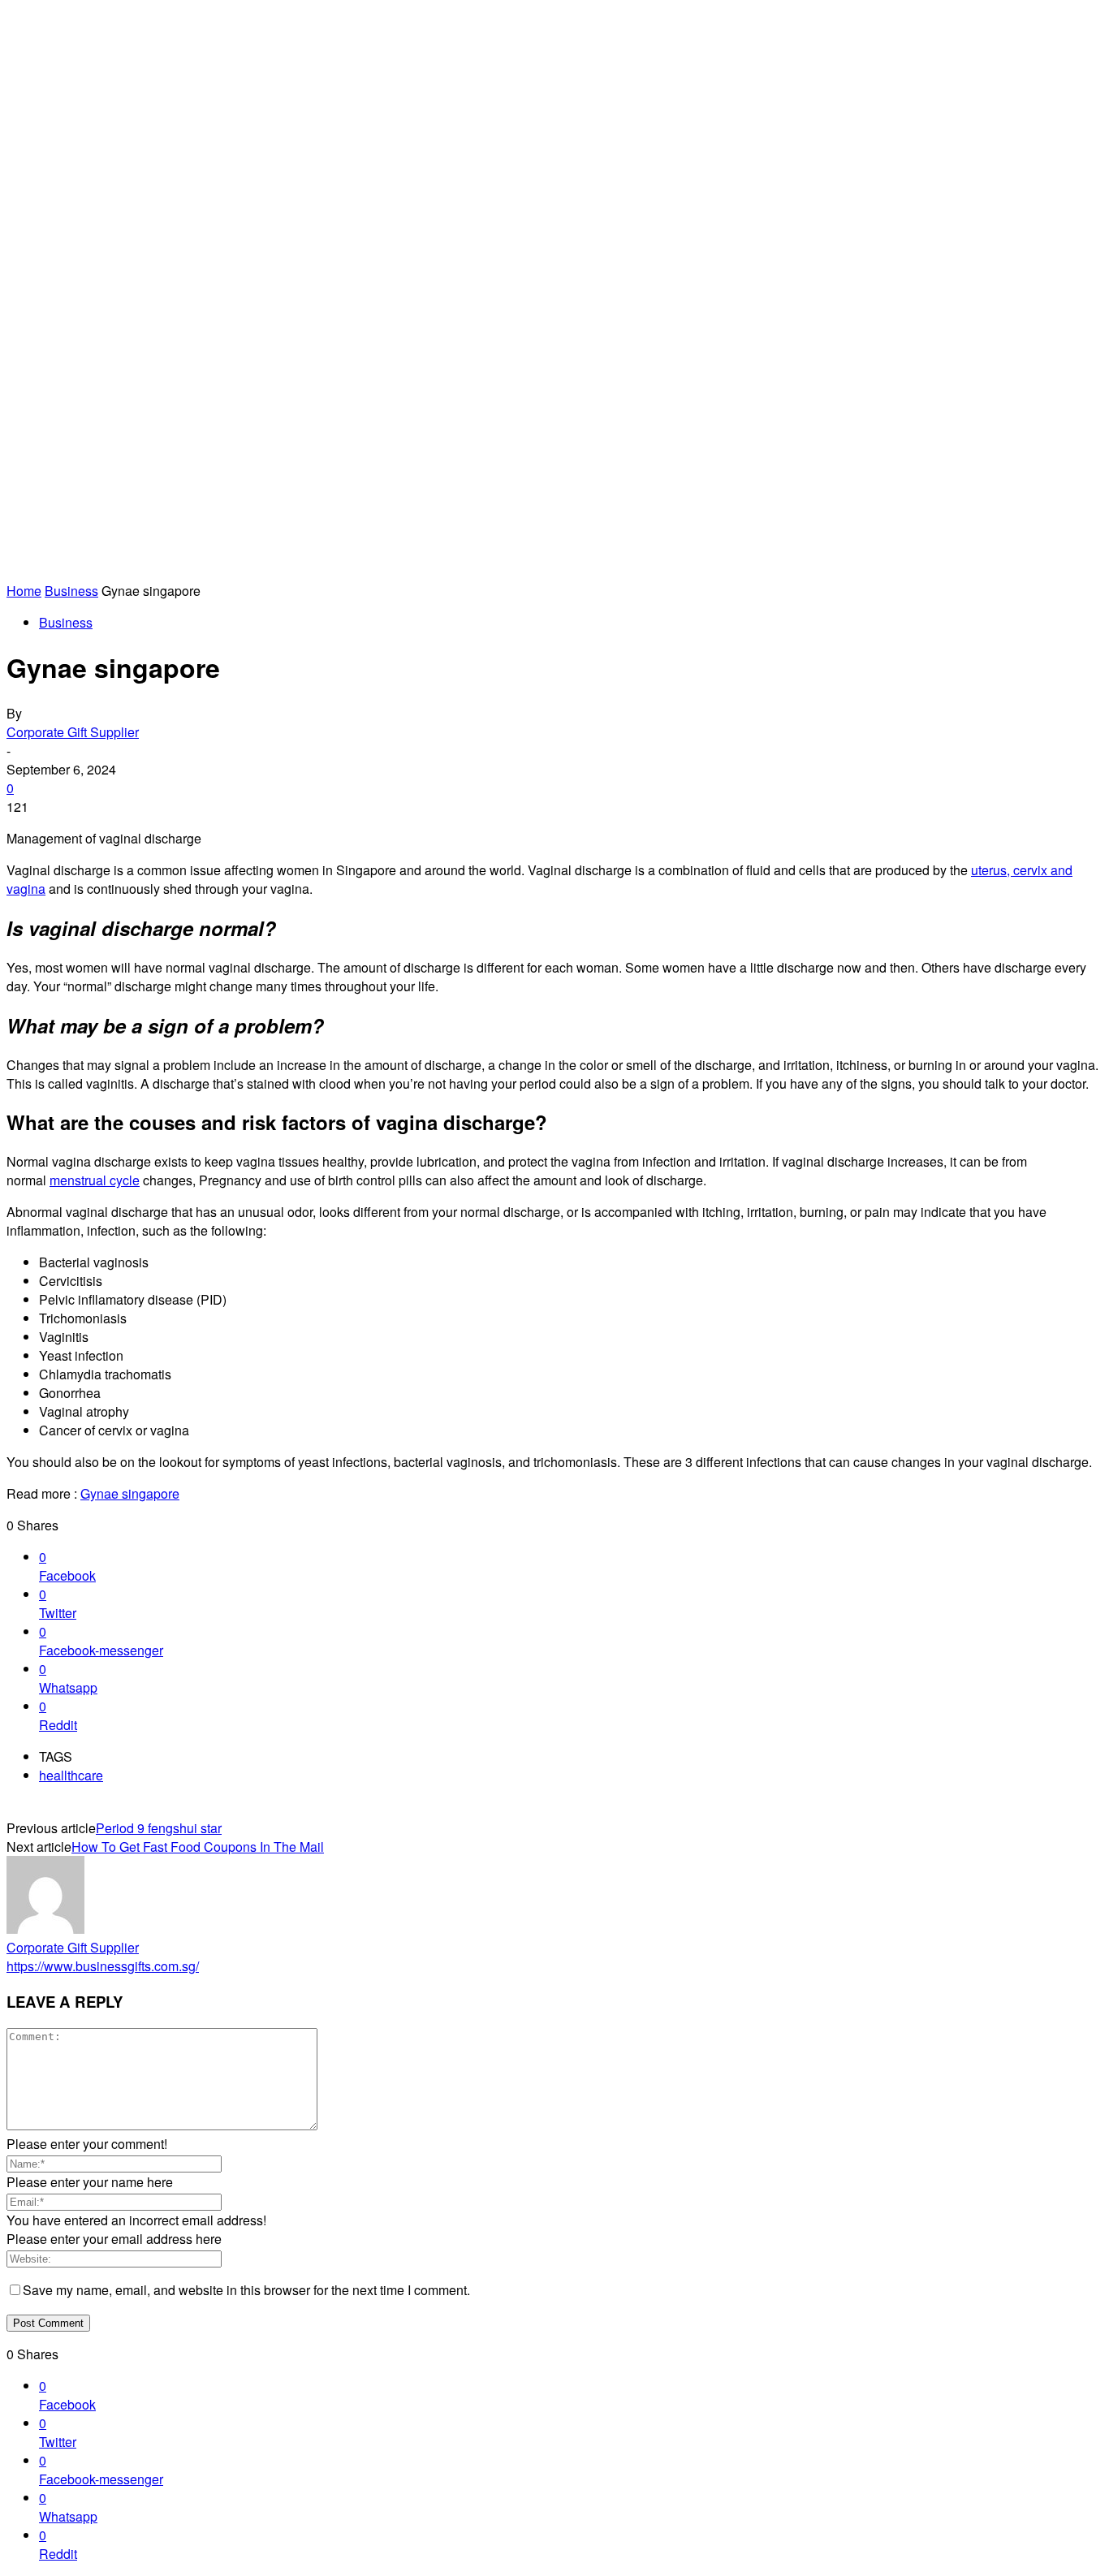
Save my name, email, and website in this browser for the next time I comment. (246, 2290)
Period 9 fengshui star (159, 1828)
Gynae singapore (130, 1493)
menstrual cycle (95, 1180)
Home (24, 591)
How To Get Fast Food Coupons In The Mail (198, 1847)
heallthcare (71, 1775)
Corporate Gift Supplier (73, 732)
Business (71, 591)
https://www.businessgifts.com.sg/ (103, 1966)
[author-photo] (45, 1929)
